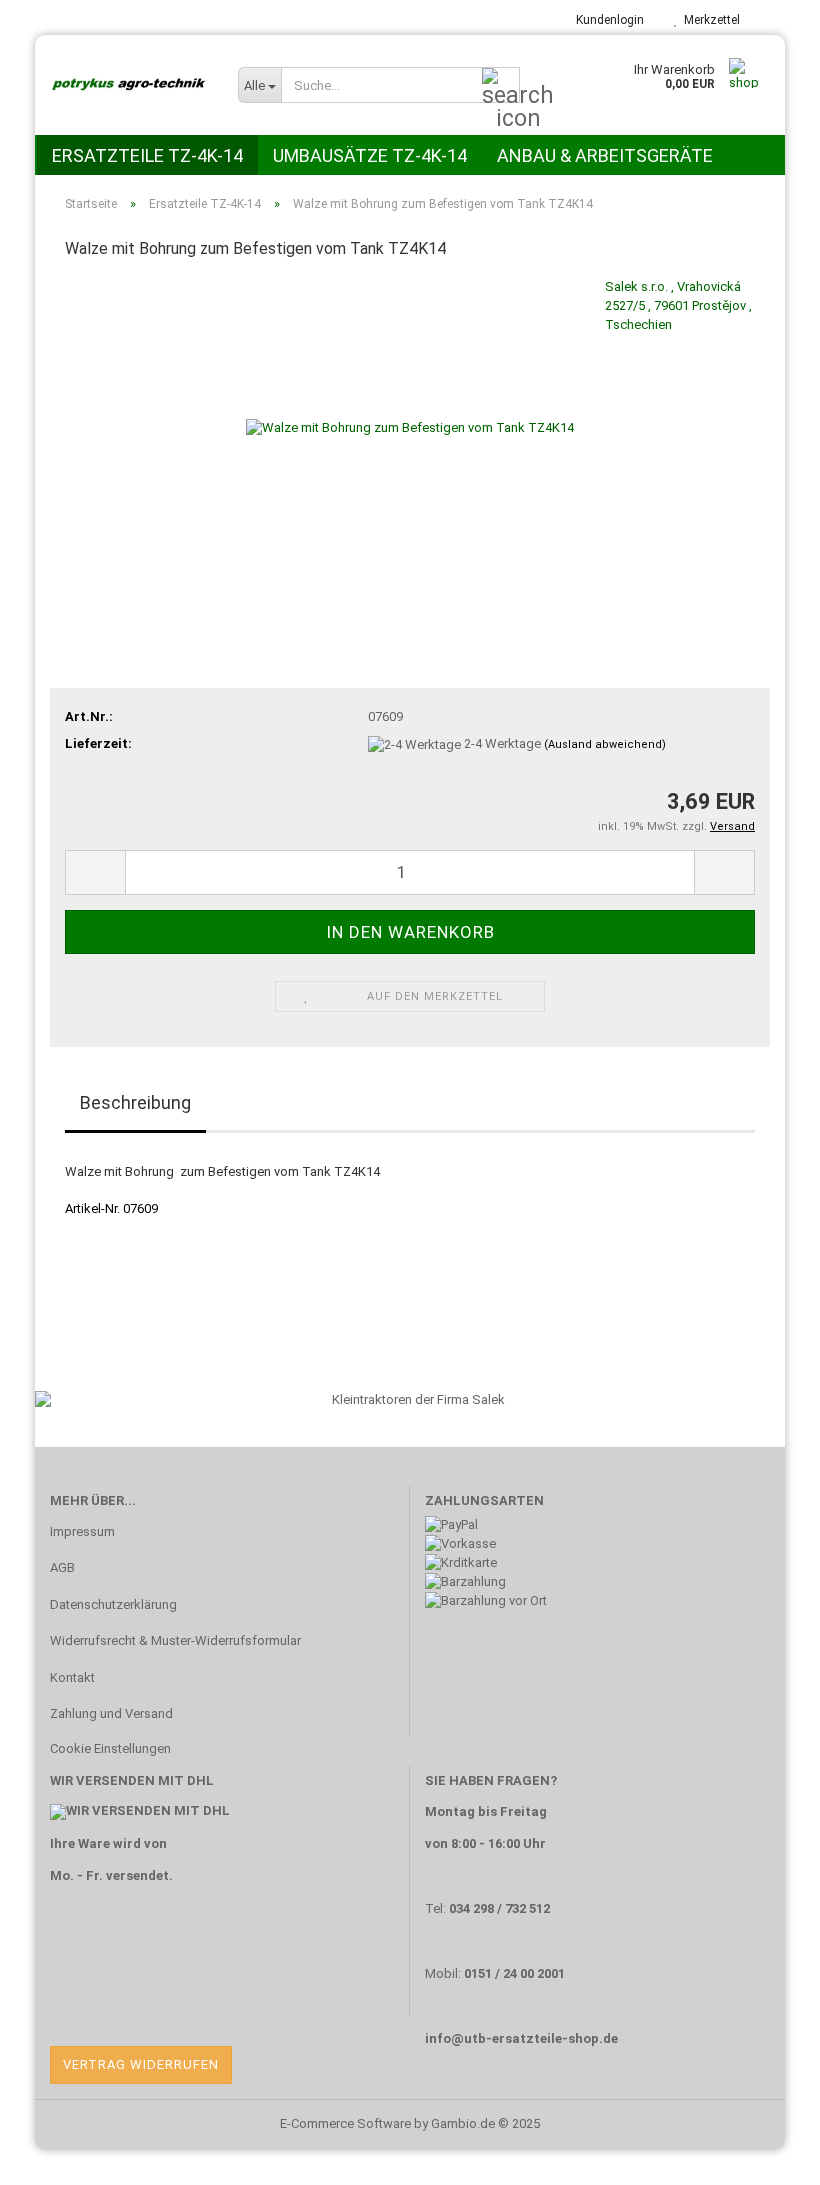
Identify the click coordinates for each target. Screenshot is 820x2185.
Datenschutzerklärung (113, 1604)
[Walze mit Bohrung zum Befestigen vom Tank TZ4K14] (410, 427)
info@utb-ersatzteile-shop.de (521, 2038)
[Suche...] (501, 86)
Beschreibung (135, 1102)
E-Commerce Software (345, 2123)
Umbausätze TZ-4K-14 (370, 155)
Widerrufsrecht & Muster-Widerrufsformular (175, 1640)
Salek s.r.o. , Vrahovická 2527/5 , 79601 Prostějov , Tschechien (678, 305)
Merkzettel (709, 20)
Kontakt (72, 1677)
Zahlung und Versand (111, 1713)
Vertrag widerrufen (141, 2064)
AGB (62, 1567)
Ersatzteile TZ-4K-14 (147, 155)
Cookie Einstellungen (110, 1748)
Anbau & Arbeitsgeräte (605, 155)
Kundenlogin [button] (607, 20)
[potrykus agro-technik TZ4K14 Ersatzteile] (129, 85)
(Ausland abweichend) (605, 744)
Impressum (82, 1531)
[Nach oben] (765, 2155)
